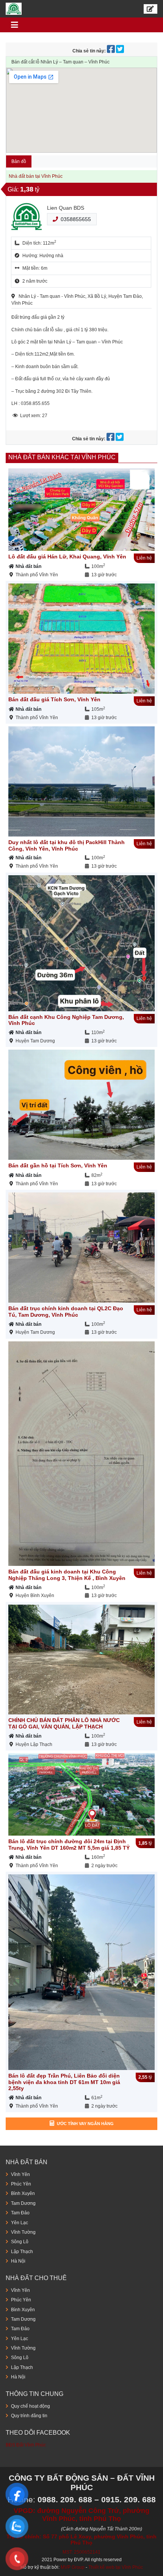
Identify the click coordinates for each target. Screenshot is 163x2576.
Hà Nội (18, 2261)
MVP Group (73, 2567)
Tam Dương (23, 2203)
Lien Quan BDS (66, 208)
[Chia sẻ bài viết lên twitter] (121, 51)
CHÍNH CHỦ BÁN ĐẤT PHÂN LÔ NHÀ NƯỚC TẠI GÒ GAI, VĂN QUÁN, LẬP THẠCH (64, 1723)
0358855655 (76, 219)
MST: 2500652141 (81, 2552)
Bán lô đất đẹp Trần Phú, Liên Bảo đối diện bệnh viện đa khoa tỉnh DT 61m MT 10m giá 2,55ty (64, 2082)
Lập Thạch (22, 2252)
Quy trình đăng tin (29, 2416)
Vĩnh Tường (23, 2232)
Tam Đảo (20, 2213)
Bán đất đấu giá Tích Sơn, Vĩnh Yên (54, 699)
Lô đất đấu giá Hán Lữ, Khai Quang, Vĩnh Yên (67, 557)
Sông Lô (20, 2242)
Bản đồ (19, 161)
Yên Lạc (20, 2223)
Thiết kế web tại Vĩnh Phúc (116, 2567)
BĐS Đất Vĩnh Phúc (26, 2445)
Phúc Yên (21, 2184)
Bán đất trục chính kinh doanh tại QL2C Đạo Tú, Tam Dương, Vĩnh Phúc (66, 1312)
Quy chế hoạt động (31, 2406)
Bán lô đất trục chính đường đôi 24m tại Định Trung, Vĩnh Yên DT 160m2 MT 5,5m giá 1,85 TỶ (69, 1845)
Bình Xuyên (23, 2193)
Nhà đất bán (28, 566)
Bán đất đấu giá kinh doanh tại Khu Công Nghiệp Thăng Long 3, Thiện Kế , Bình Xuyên (67, 1575)
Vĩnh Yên (20, 2174)
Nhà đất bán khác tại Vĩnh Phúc (62, 457)
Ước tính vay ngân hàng (85, 2124)
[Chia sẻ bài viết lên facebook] (111, 51)
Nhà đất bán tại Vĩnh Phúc (36, 176)
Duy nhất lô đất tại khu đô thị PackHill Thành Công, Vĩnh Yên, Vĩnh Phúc (67, 845)
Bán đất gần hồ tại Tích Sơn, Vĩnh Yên (58, 1165)
